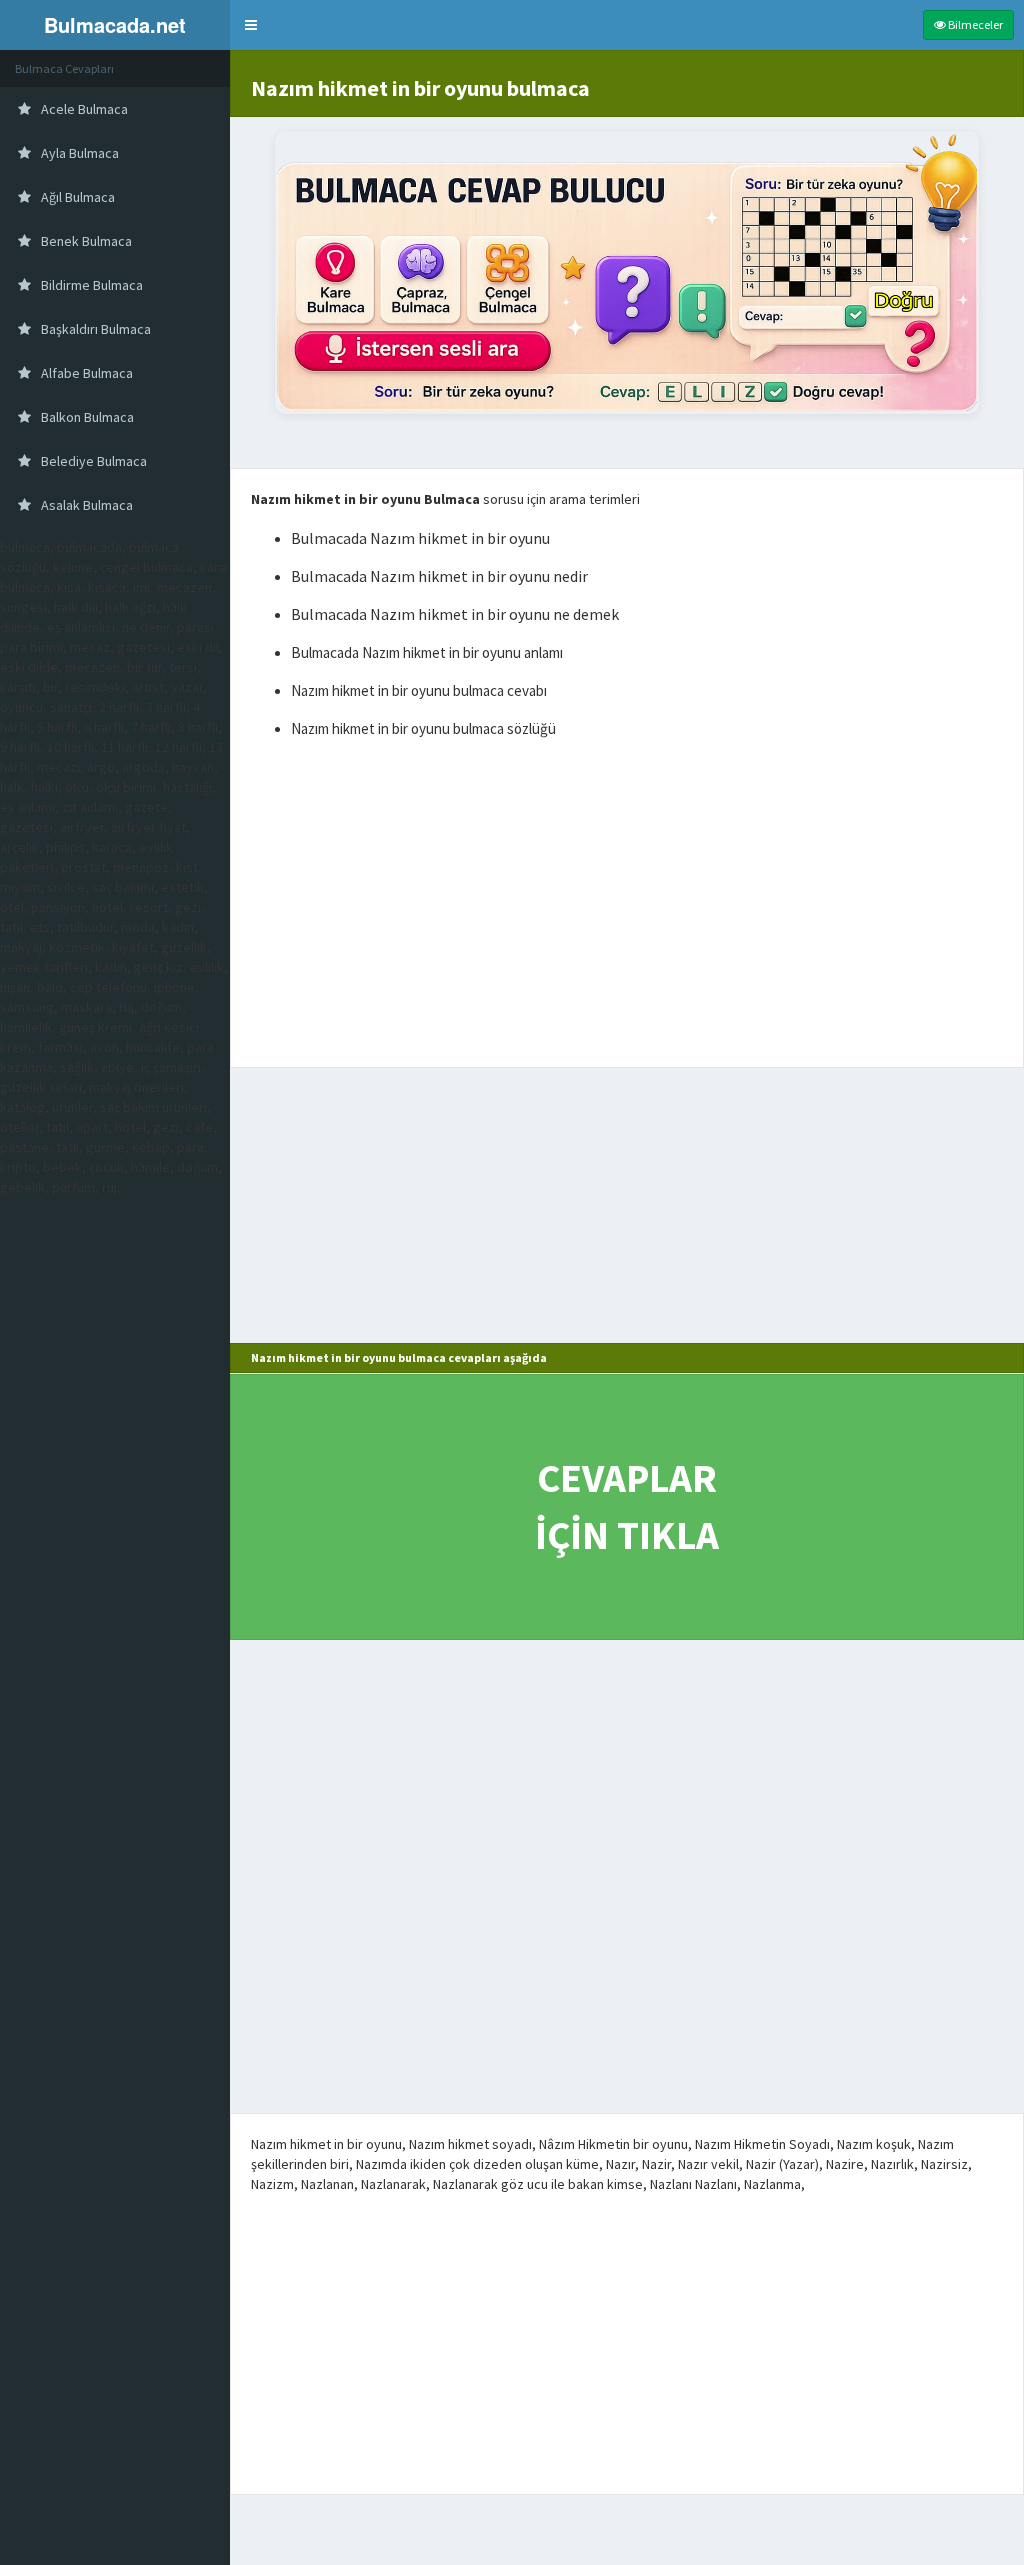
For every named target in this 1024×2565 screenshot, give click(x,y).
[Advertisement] (627, 907)
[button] (251, 25)
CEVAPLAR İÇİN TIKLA (627, 1506)
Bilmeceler (974, 24)
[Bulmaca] (627, 272)
